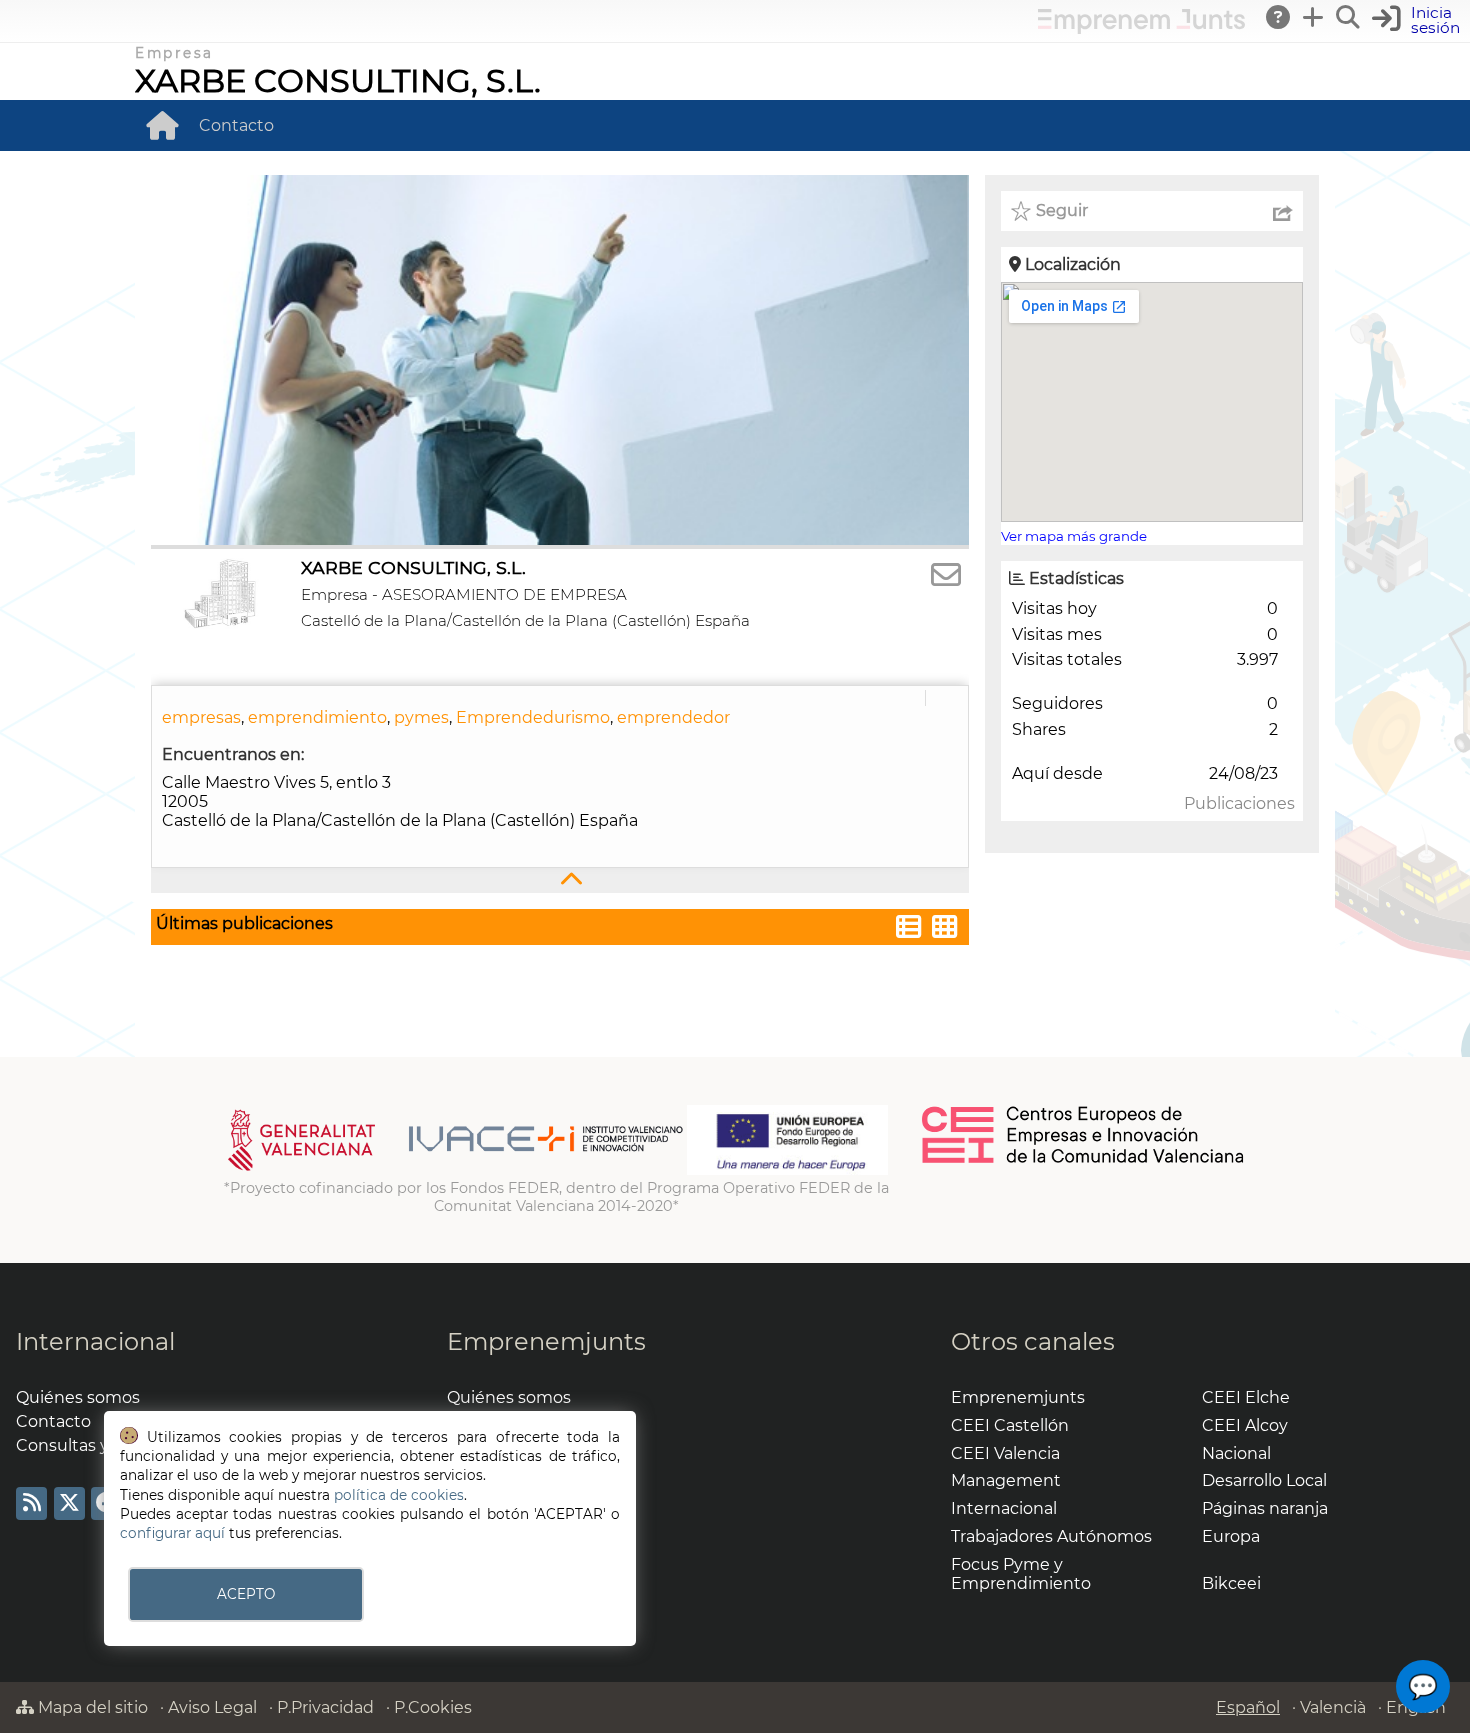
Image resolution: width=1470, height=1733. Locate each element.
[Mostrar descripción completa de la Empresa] (560, 880)
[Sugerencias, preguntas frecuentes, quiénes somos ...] (1279, 17)
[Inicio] (162, 125)
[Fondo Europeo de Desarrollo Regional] (787, 1170)
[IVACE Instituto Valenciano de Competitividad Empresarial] (455, 1170)
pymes (421, 717)
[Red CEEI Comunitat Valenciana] (1084, 1160)
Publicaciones (1239, 803)
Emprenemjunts (546, 1341)
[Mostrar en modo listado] (909, 929)
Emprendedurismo (533, 717)
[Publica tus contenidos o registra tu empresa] (1314, 17)
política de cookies (399, 1495)
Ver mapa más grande (1074, 536)
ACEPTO (246, 1594)
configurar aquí (172, 1533)
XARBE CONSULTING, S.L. (338, 80)
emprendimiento (317, 717)
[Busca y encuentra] (1349, 17)
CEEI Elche (1246, 1397)
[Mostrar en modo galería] (945, 929)
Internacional (95, 1341)
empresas (201, 717)
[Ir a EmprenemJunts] (1141, 28)
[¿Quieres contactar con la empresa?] (946, 575)
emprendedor (673, 717)
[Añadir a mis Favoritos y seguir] (1021, 211)
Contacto (236, 125)
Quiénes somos (78, 1397)
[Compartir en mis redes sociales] (1283, 211)
